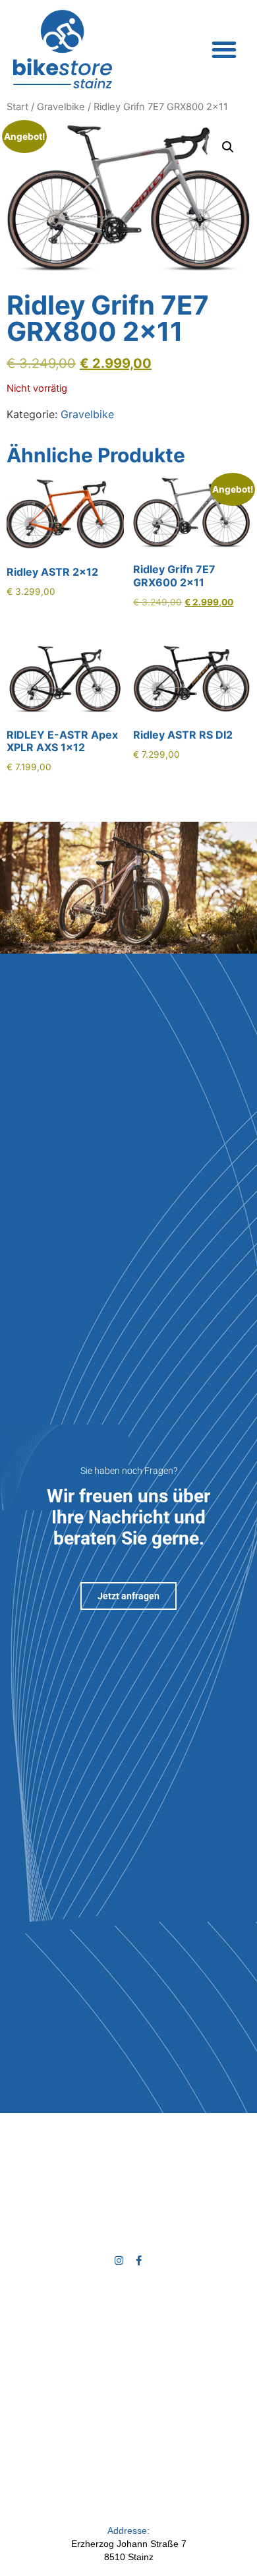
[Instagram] (119, 2260)
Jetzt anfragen (128, 1596)
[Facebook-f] (139, 2260)
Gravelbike (61, 107)
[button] (224, 49)
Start (17, 107)
